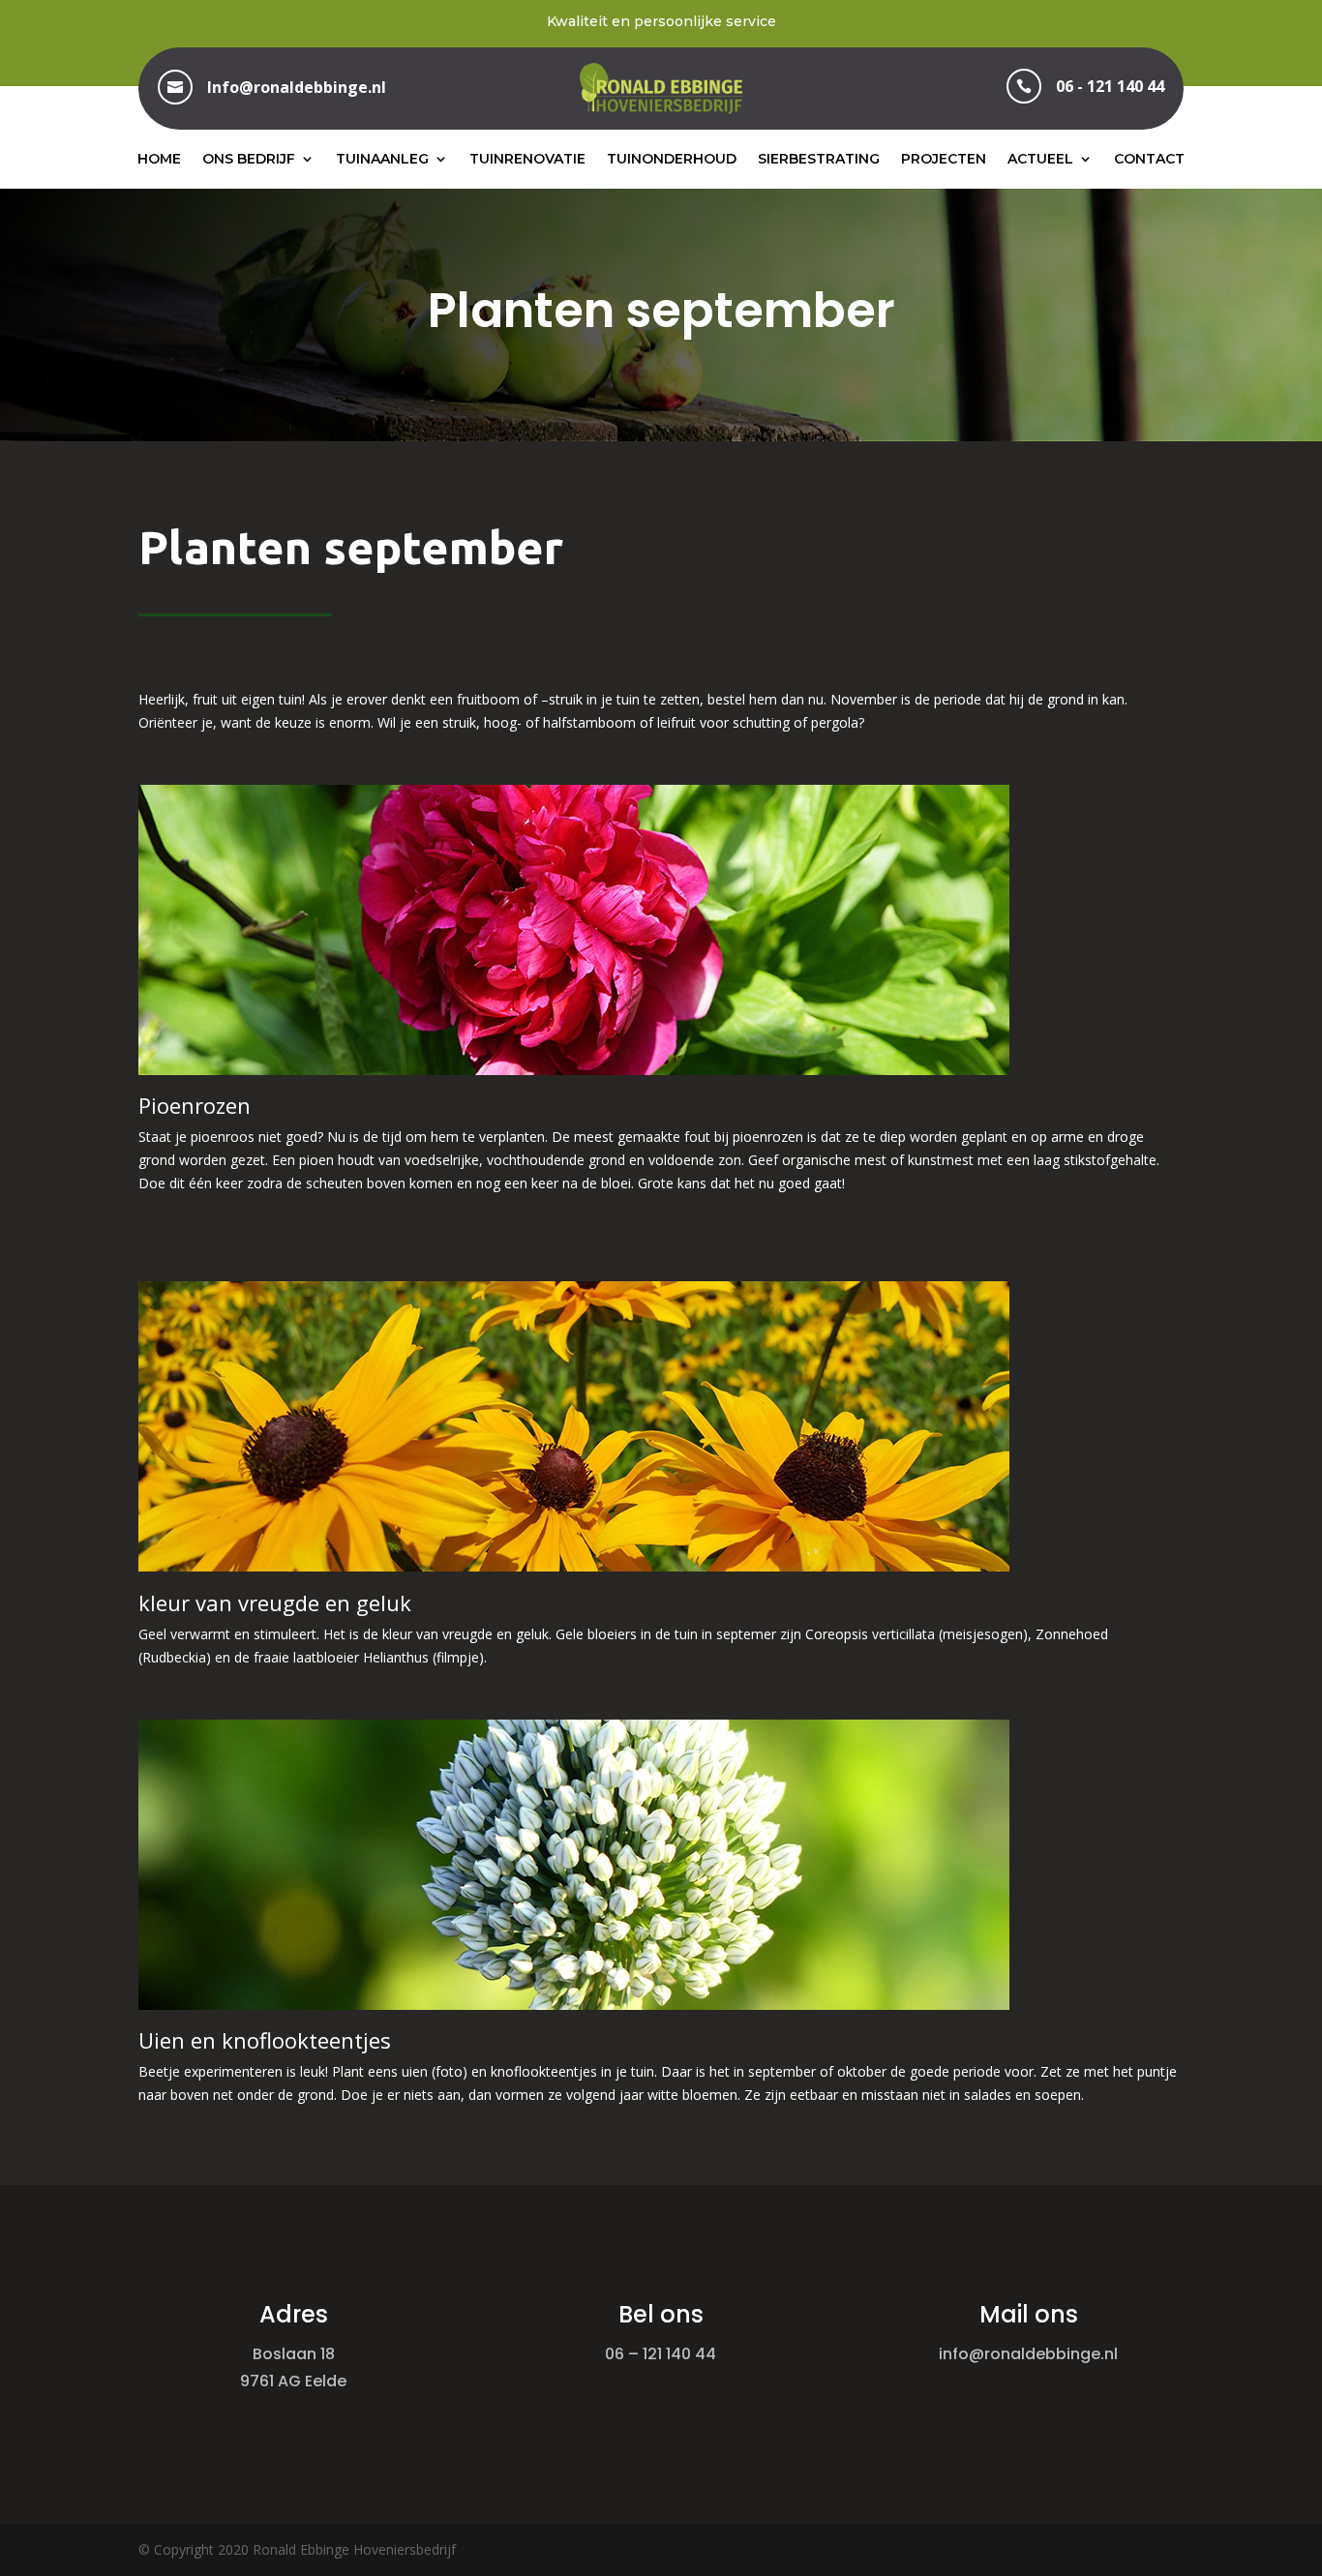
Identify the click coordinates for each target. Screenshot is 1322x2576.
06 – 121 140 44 (661, 2354)
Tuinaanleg (382, 159)
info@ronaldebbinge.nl (1028, 2354)
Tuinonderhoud (672, 159)
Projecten (944, 159)
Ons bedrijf (249, 159)
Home (159, 159)
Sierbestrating (819, 159)
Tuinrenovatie (527, 159)
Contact (1149, 159)
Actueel (1040, 159)
